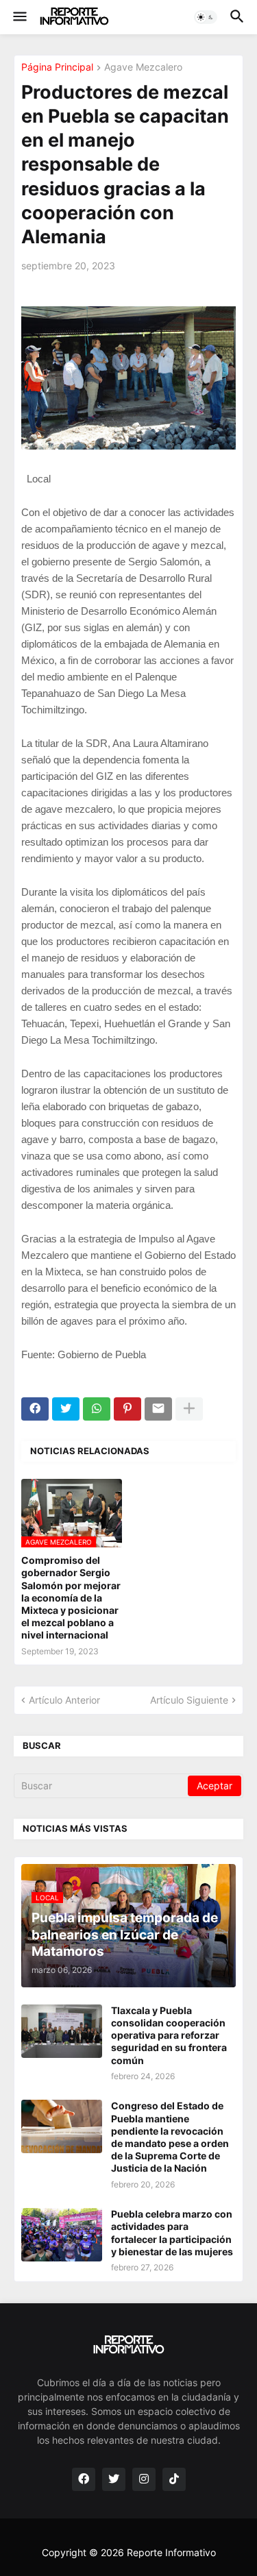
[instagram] (144, 2479)
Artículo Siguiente (189, 1700)
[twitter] (114, 2479)
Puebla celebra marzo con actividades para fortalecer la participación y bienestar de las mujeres (172, 2233)
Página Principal (57, 68)
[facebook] (84, 2479)
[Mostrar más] (189, 1409)
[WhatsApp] (97, 1409)
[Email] (158, 1409)
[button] (19, 17)
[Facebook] (35, 1409)
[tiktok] (174, 2479)
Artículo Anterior (64, 1700)
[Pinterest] (127, 1409)
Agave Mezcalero (143, 68)
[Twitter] (66, 1409)
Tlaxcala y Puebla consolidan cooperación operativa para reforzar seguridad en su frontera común (169, 2035)
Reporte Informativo (171, 2552)
